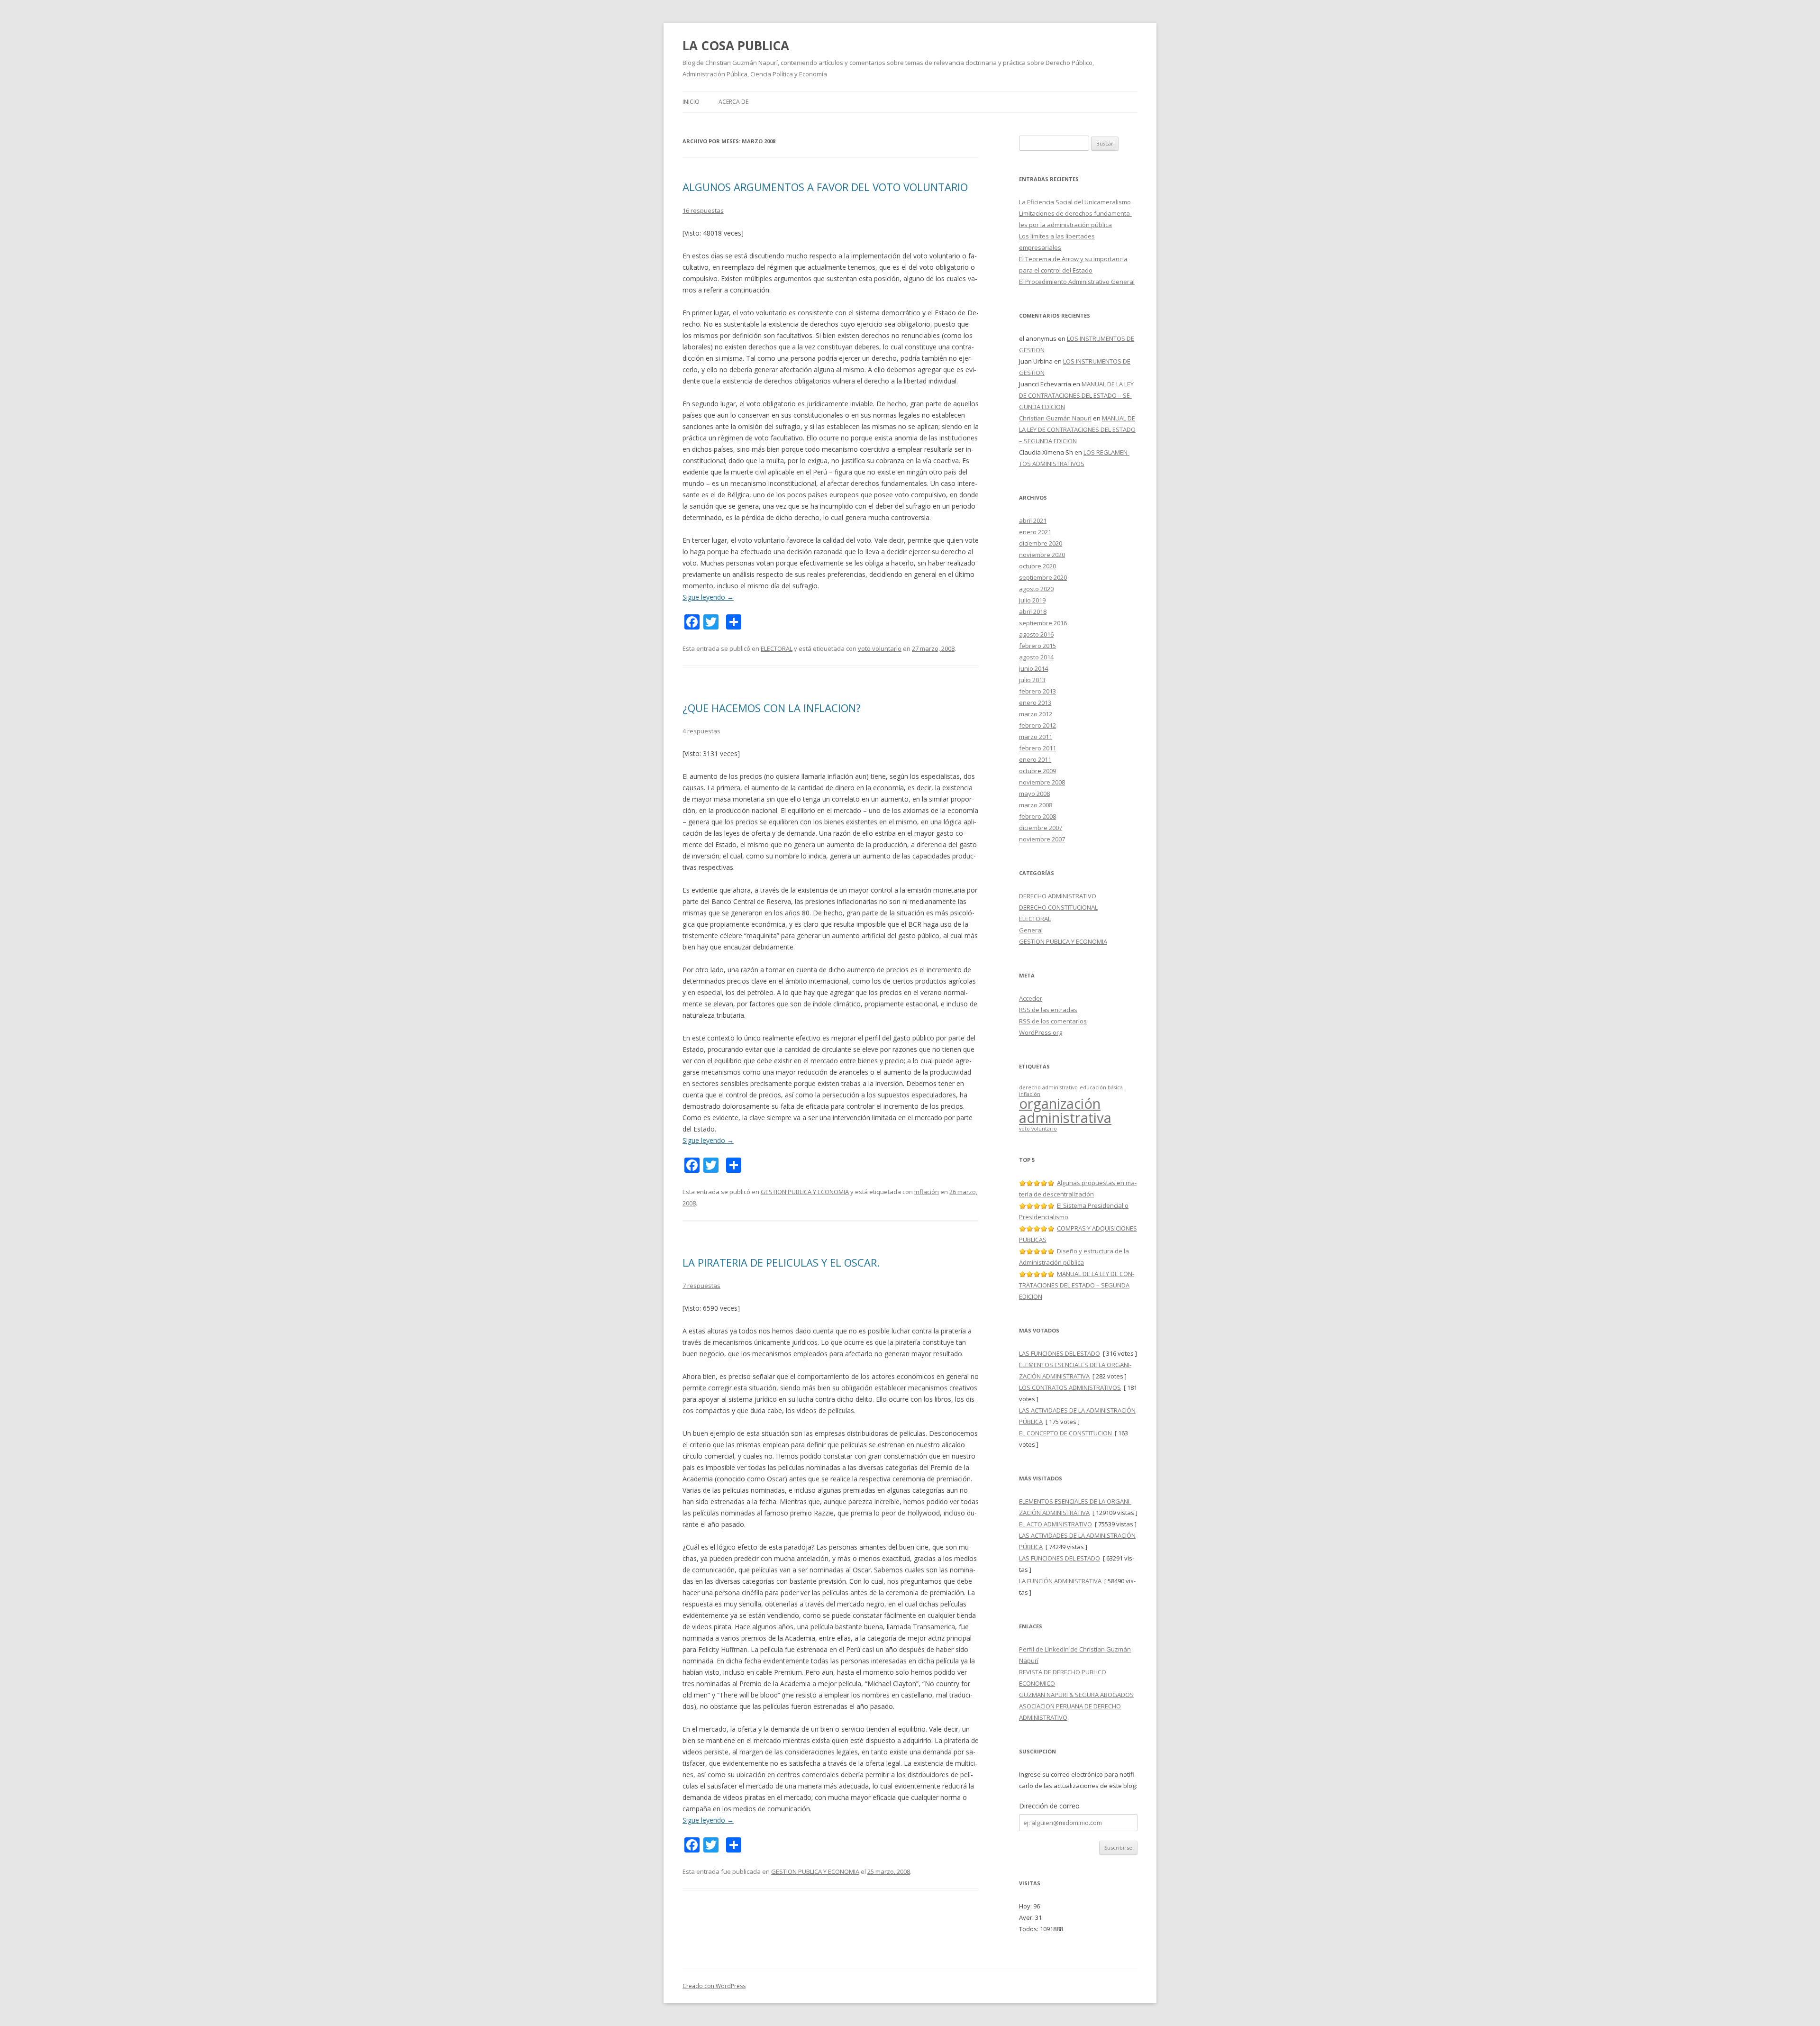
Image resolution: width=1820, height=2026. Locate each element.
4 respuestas (701, 731)
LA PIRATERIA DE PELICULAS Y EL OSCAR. (781, 1262)
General (1031, 930)
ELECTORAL (777, 648)
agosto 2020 (1036, 589)
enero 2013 (1035, 703)
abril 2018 (1033, 611)
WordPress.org (1041, 1032)
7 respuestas (701, 1286)
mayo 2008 (1034, 794)
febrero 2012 (1037, 725)
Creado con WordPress (714, 1986)
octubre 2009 (1037, 771)
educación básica (1101, 1087)
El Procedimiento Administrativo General (1077, 282)
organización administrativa (1065, 1110)
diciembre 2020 (1041, 543)
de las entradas (1048, 1010)
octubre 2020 (1037, 566)
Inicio (691, 102)
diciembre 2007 (1041, 828)
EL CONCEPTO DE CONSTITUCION (1065, 1433)
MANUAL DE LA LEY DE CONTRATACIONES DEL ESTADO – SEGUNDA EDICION (1076, 395)
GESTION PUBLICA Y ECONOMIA (805, 1192)
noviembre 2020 (1042, 555)
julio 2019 (1032, 600)
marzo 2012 (1036, 714)
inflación (927, 1192)
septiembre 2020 (1043, 577)
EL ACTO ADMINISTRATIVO (1056, 1524)
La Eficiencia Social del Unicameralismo (1075, 202)
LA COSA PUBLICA (736, 46)
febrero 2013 (1037, 691)
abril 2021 (1033, 520)
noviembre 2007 (1042, 839)
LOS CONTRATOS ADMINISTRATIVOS (1070, 1387)
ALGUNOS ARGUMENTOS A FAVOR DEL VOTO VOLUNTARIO (825, 187)
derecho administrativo (1048, 1087)
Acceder (1031, 998)
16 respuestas (703, 210)
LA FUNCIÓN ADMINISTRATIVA (1060, 1581)
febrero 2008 (1037, 816)
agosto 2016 (1036, 634)
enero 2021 (1035, 532)
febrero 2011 (1037, 748)
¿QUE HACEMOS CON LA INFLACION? (772, 708)
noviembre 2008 (1042, 782)
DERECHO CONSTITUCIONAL (1058, 907)
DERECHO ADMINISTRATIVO (1058, 896)
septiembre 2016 (1043, 623)
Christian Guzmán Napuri (1055, 418)
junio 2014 (1033, 668)
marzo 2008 (1036, 805)
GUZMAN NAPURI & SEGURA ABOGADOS (1076, 1695)
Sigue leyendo (708, 597)
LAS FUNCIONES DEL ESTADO (1060, 1353)
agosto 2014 (1036, 657)
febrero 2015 (1037, 646)
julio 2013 (1032, 680)
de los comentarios (1053, 1021)
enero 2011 (1035, 759)
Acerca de (733, 102)
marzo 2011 (1036, 737)
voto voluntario (880, 648)
